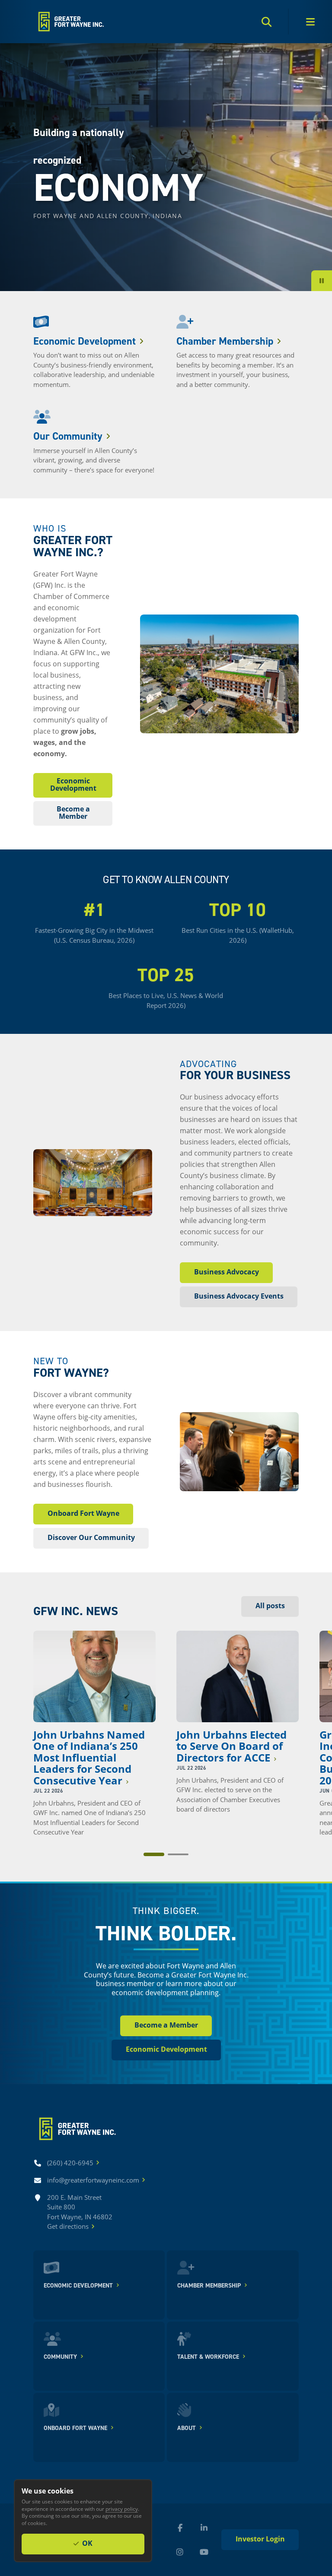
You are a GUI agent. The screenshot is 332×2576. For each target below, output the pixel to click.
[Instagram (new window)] (180, 2552)
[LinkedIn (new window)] (204, 2528)
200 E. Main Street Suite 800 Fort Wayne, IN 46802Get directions (80, 2212)
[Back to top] (70, 22)
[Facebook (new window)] (180, 2528)
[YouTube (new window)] (204, 2552)
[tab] (154, 1854)
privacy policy (122, 2509)
